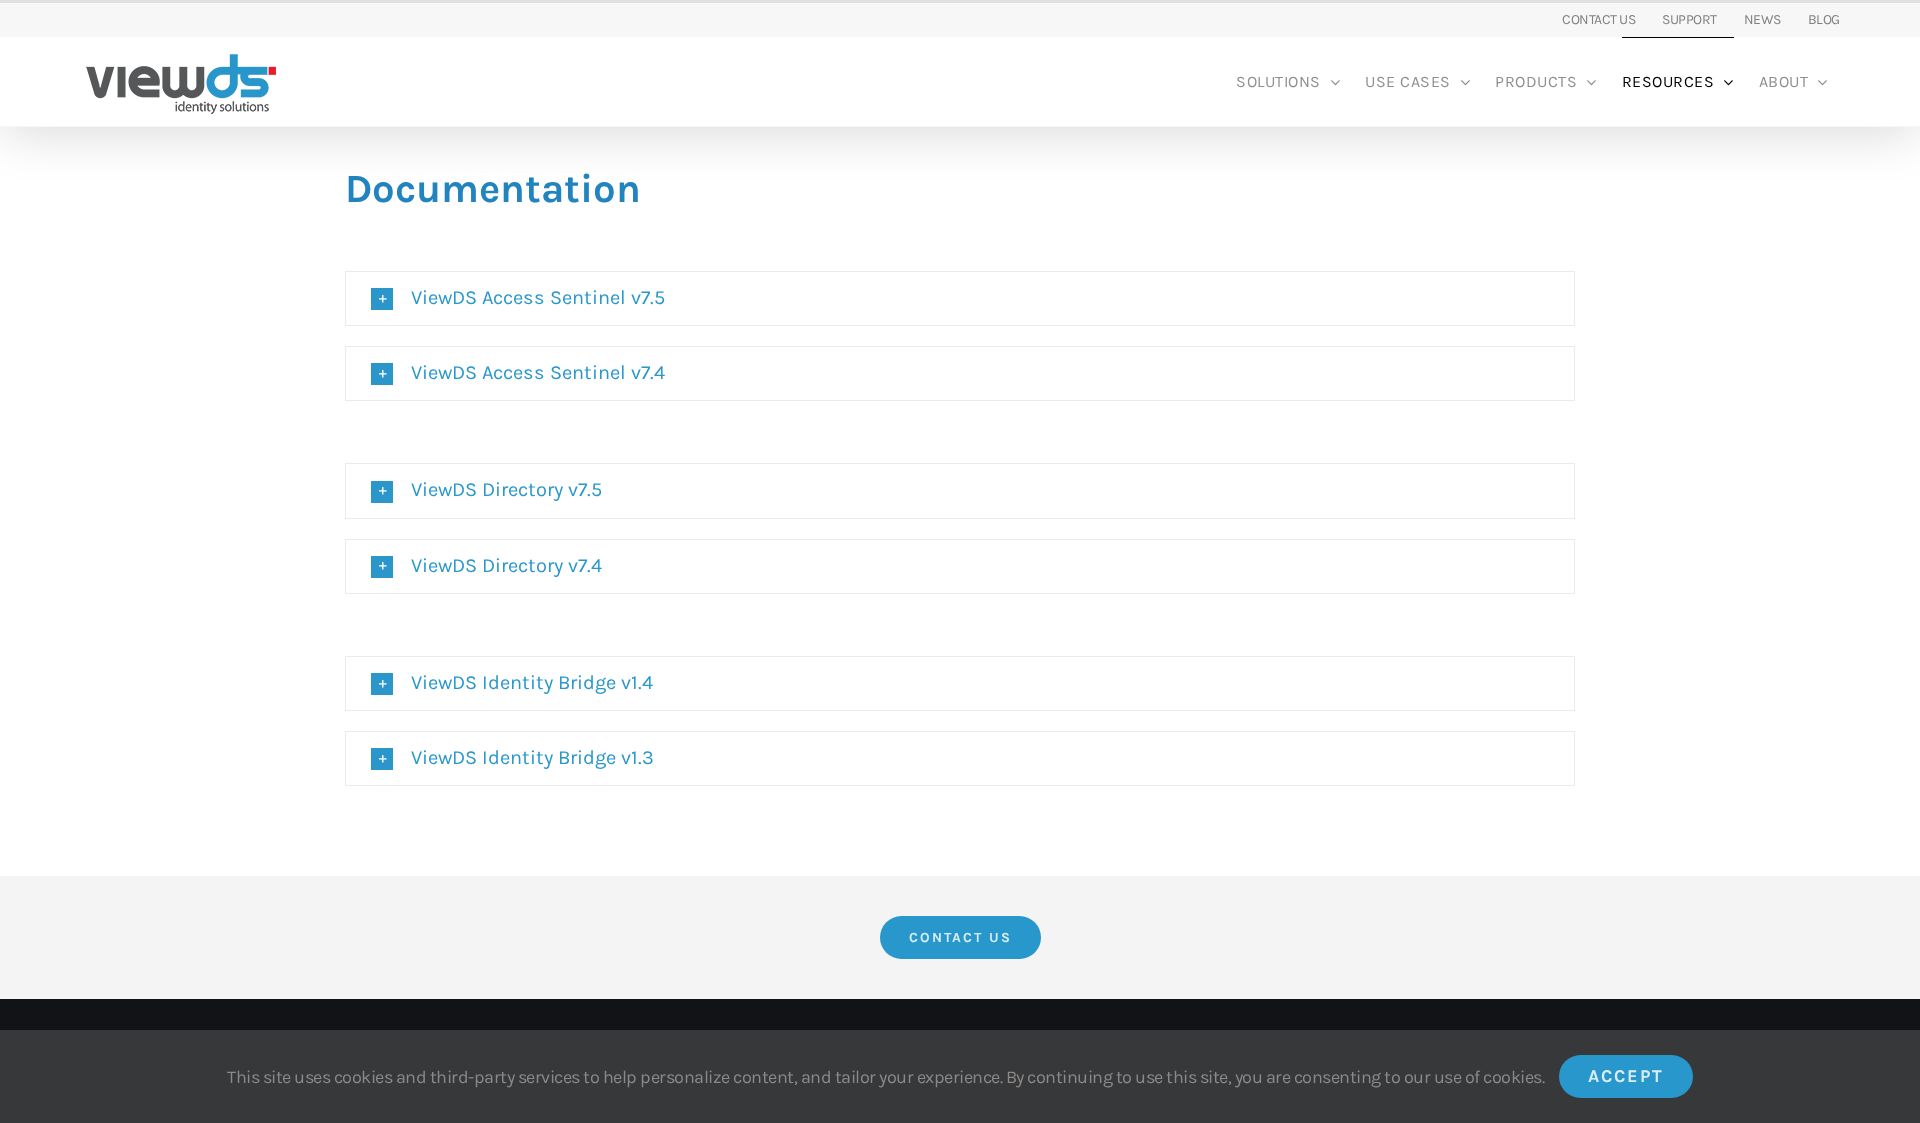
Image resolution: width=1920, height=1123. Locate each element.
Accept (1626, 1076)
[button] (960, 298)
